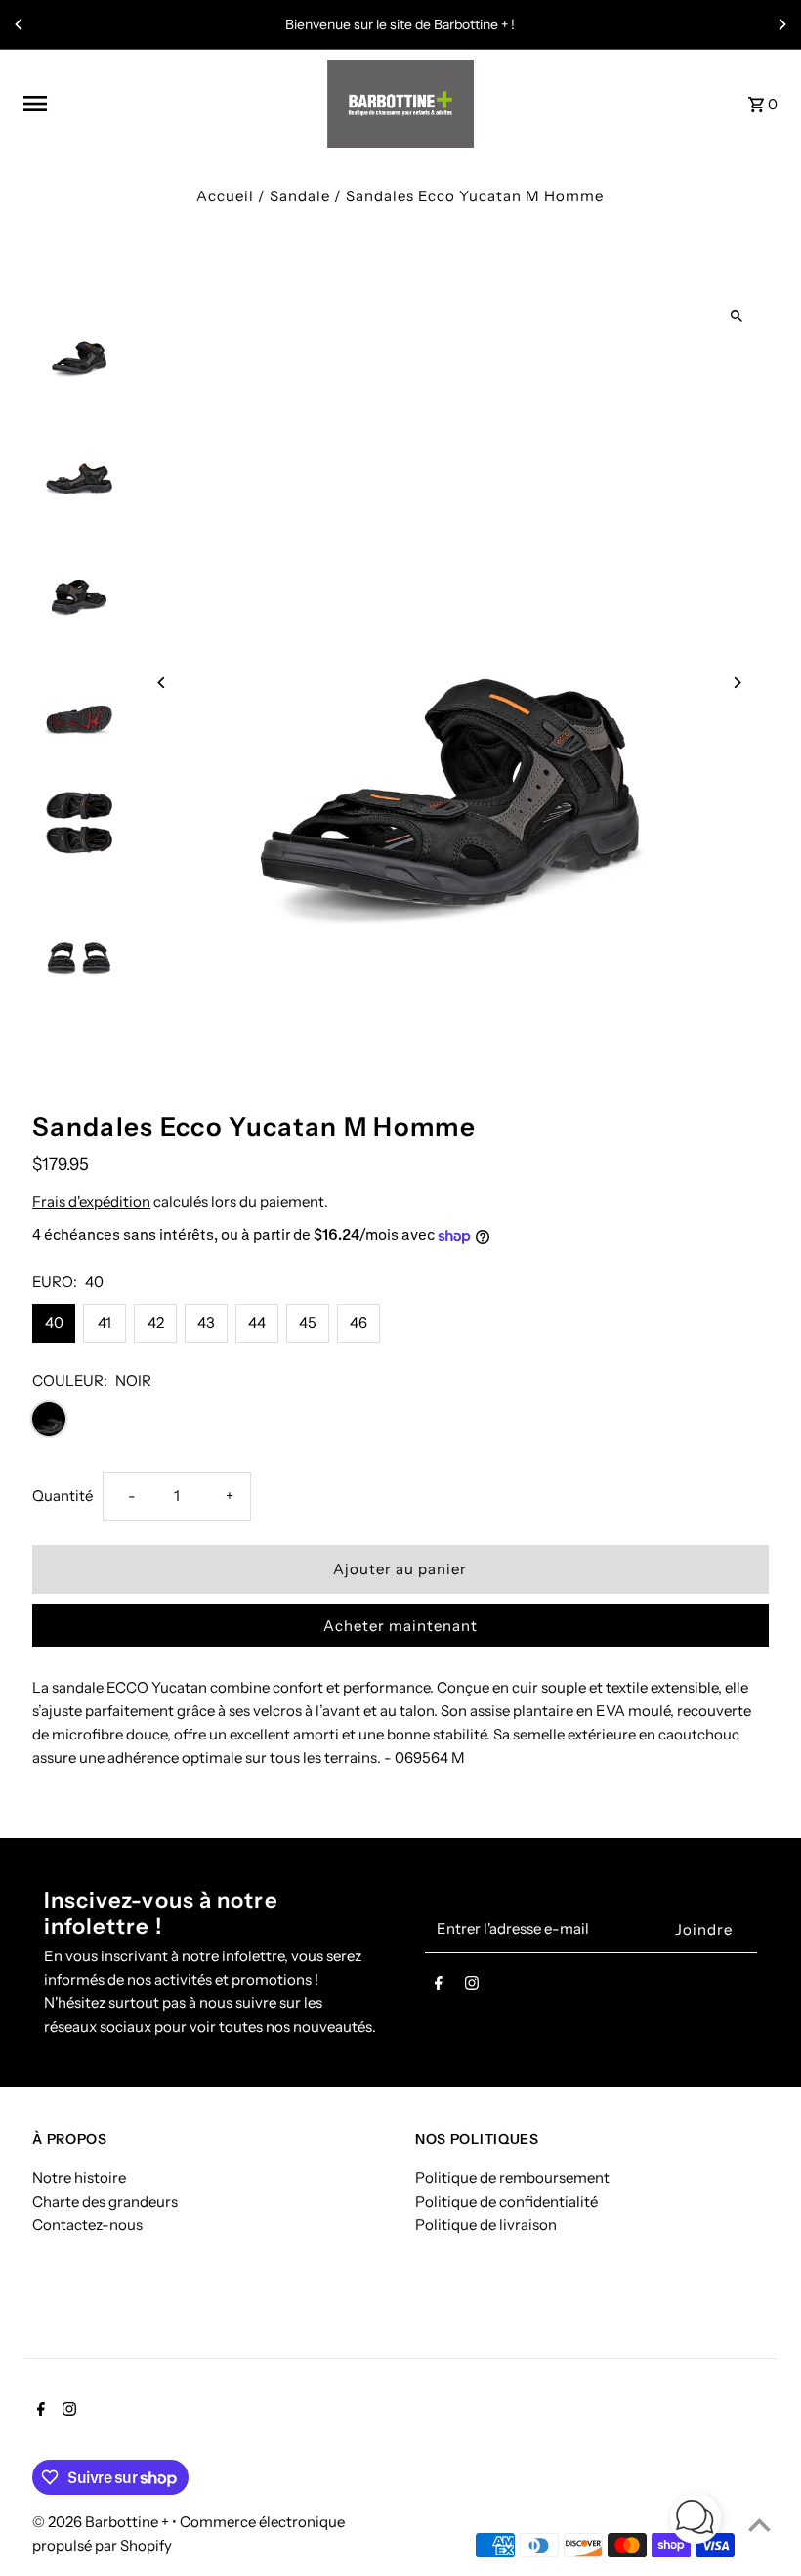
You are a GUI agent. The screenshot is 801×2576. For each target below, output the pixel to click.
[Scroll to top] (759, 2525)
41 (105, 1323)
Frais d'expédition (91, 1202)
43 (206, 1323)
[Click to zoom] (737, 315)
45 (308, 1323)
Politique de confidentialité (506, 2201)
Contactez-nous (87, 2225)
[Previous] (20, 24)
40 (54, 1323)
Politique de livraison (486, 2225)
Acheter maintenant (400, 1626)
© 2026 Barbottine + (102, 2522)
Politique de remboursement (512, 2178)
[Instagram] (472, 1987)
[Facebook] (439, 1987)
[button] (696, 2522)
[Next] (781, 24)
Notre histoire (79, 2178)
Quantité (63, 1496)
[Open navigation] (168, 104)
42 (156, 1323)
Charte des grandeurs (105, 2201)
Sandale (300, 196)
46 (358, 1323)
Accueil (225, 196)
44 (257, 1323)
